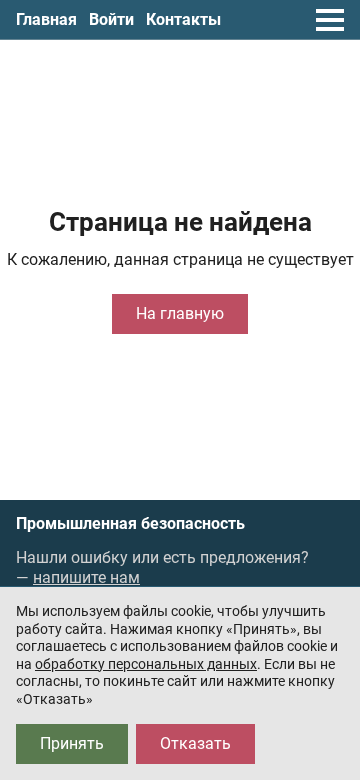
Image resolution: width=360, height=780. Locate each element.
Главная (46, 19)
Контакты (183, 19)
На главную (180, 313)
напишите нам (86, 577)
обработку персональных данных (146, 664)
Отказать (195, 743)
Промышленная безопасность (130, 524)
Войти (111, 19)
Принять (72, 743)
